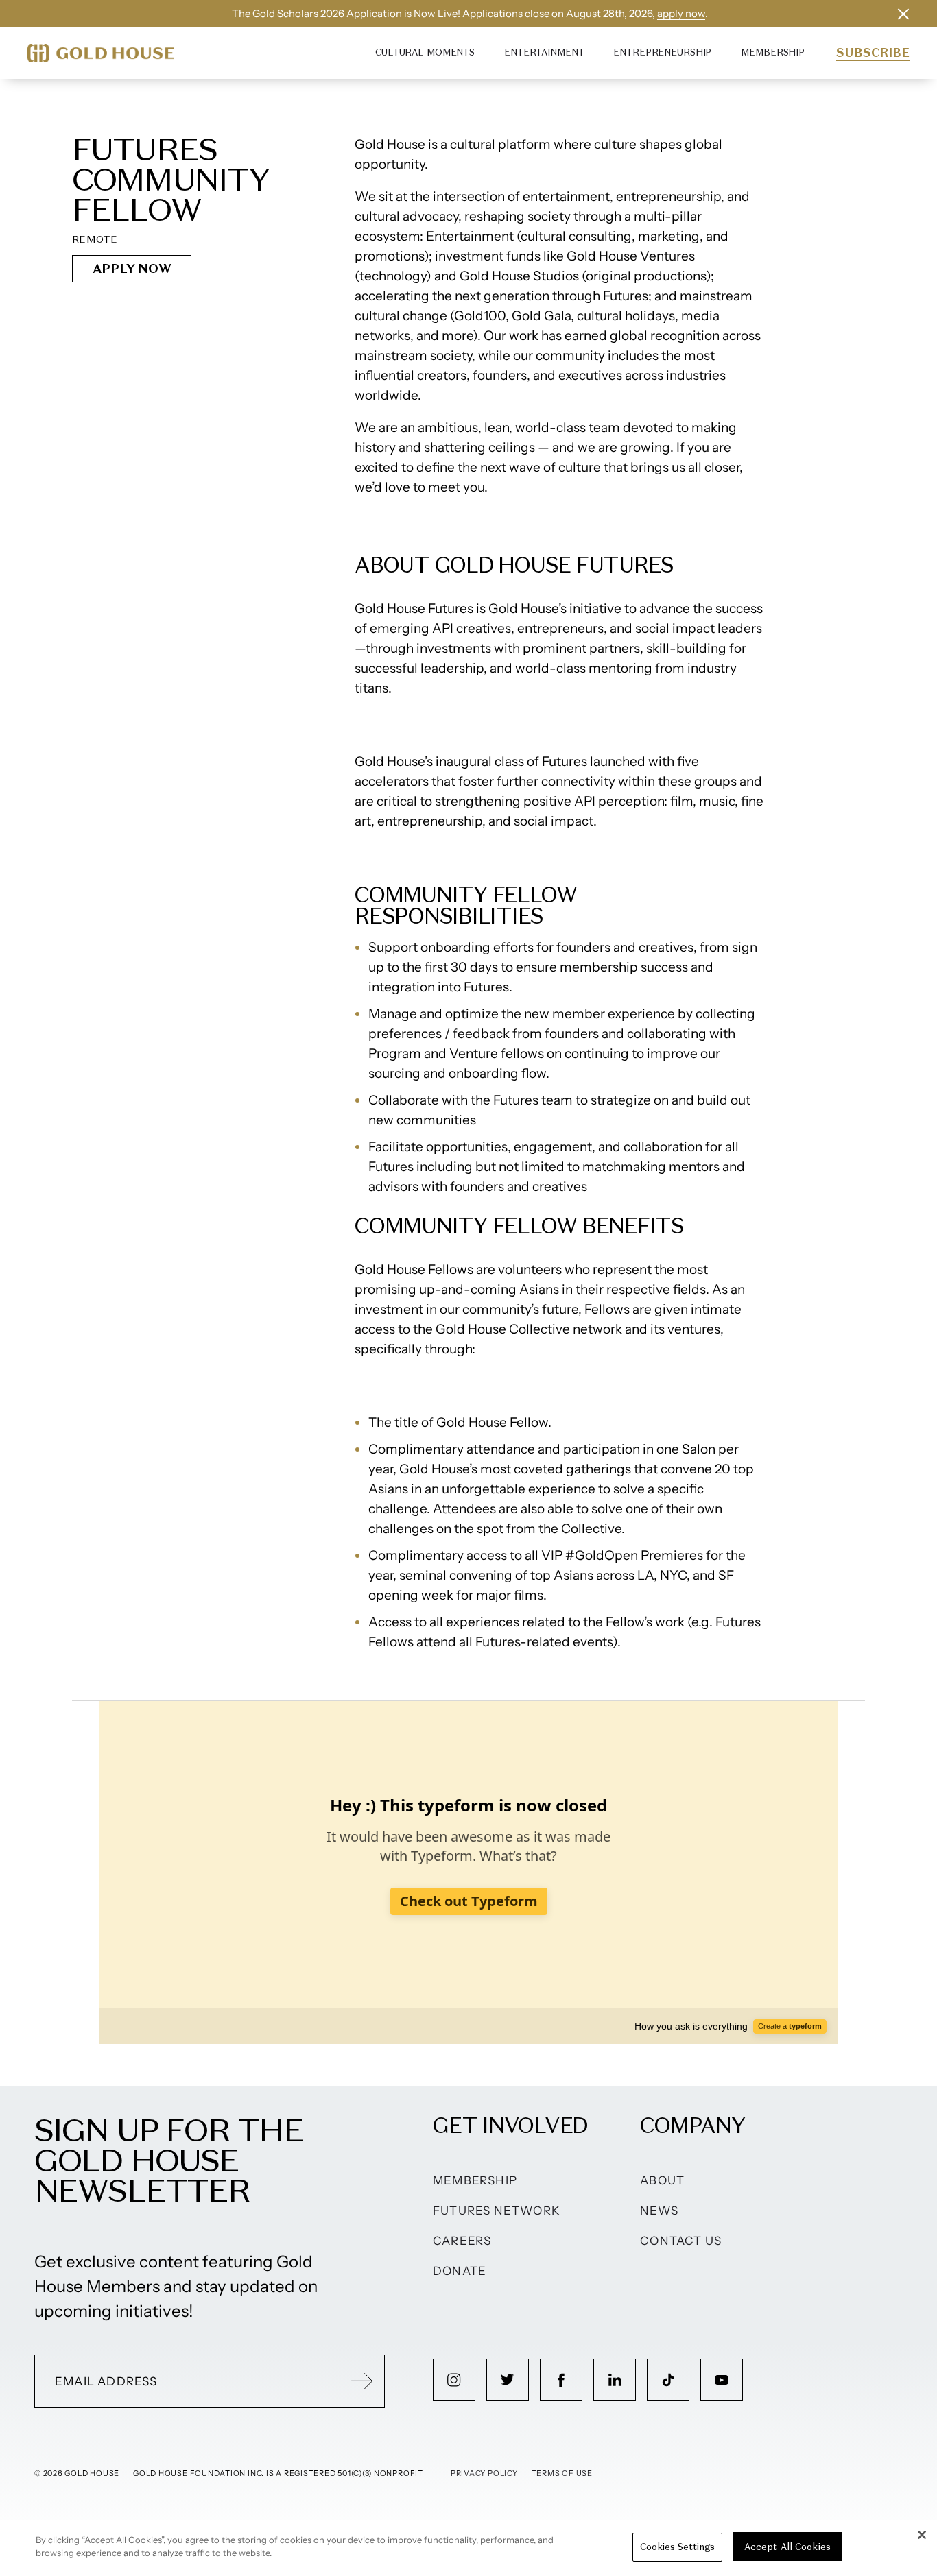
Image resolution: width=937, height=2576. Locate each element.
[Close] (922, 2535)
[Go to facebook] (561, 2380)
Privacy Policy (484, 2473)
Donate (460, 2271)
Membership (773, 52)
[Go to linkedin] (615, 2380)
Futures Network (497, 2211)
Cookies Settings (677, 2547)
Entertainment (544, 52)
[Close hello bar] (903, 14)
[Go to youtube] (722, 2380)
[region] (468, 2548)
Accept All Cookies (787, 2547)
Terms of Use (562, 2473)
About (662, 2180)
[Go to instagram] (454, 2380)
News (659, 2211)
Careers (462, 2241)
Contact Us (681, 2241)
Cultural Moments (425, 52)
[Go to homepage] (101, 53)
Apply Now (132, 268)
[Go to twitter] (508, 2380)
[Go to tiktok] (668, 2380)
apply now (681, 13)
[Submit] (362, 2381)
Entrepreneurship (662, 52)
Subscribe (873, 53)
